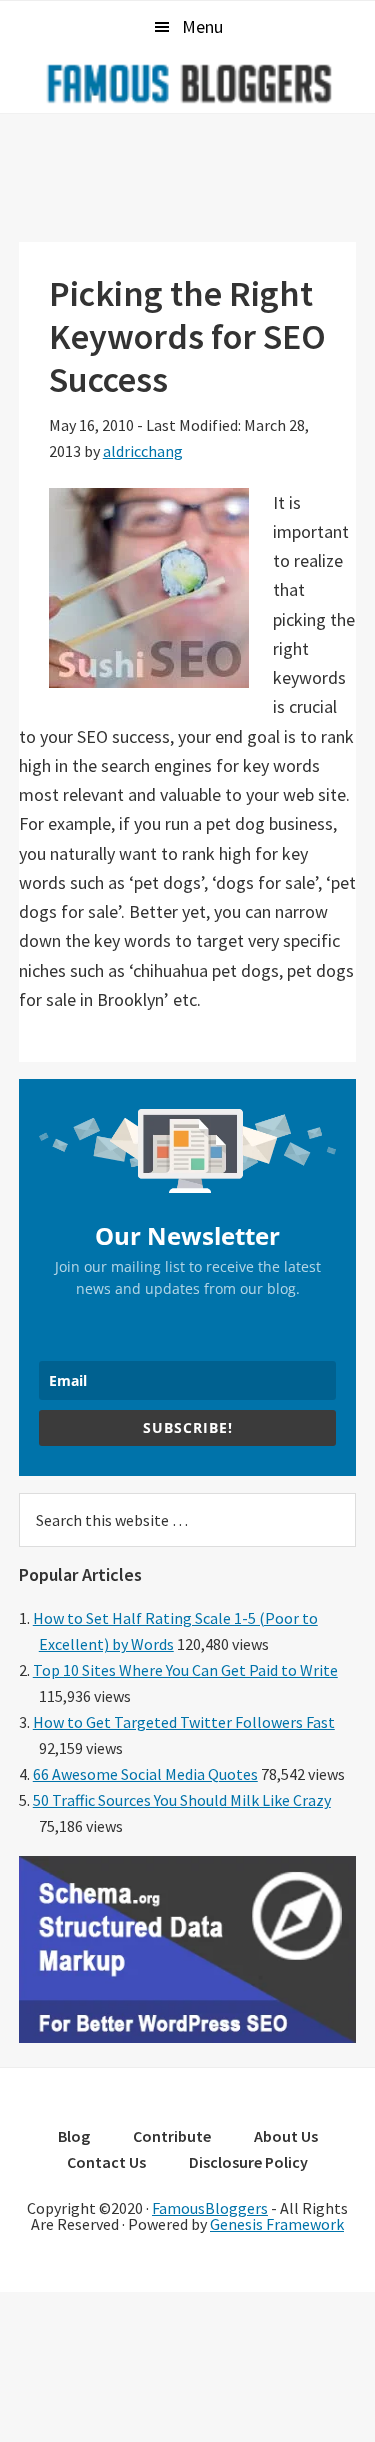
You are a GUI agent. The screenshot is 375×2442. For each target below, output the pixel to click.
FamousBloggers (210, 2208)
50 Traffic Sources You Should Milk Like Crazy (182, 1800)
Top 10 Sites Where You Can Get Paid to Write (185, 1670)
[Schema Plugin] (188, 2037)
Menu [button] (202, 26)
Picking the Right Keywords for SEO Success (187, 336)
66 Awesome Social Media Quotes (145, 1774)
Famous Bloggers (188, 83)
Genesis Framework (277, 2224)
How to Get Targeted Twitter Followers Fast (184, 1722)
